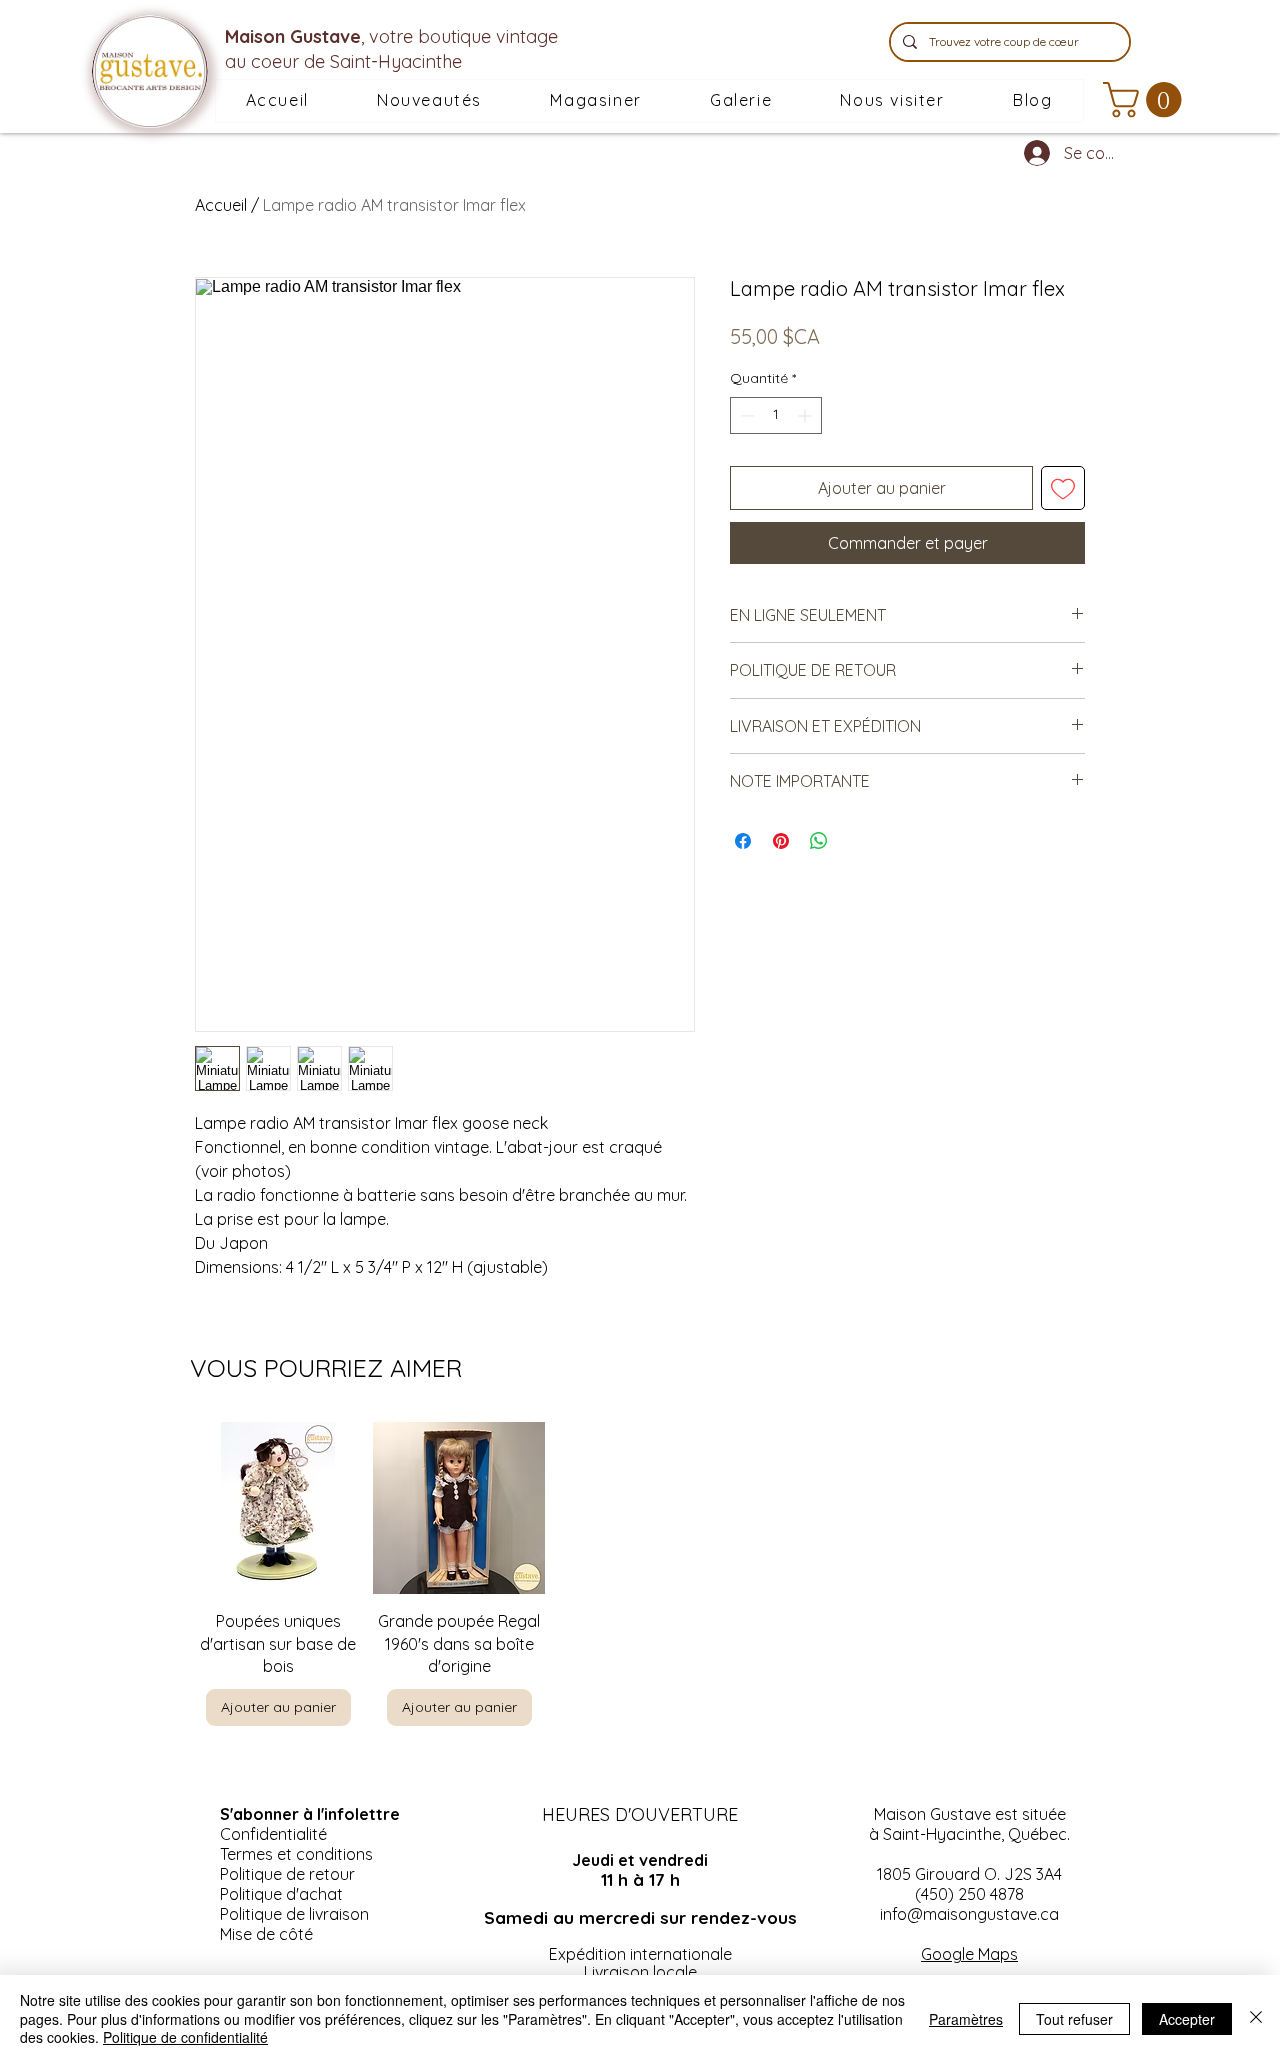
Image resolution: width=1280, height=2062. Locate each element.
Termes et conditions (296, 1854)
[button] (596, 101)
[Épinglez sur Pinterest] (781, 841)
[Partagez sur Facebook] (743, 841)
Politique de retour (287, 1874)
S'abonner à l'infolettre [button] (310, 1814)
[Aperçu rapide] (278, 1508)
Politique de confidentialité (185, 2037)
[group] (640, 1574)
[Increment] (806, 415)
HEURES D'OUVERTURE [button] (640, 1814)
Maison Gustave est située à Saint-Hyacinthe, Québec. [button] (969, 1824)
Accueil (221, 205)
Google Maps (969, 1954)
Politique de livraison (294, 1914)
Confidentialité (273, 1834)
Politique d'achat (281, 1894)
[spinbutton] (776, 415)
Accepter (1187, 2019)
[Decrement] (745, 415)
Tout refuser (1074, 2019)
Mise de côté (266, 1934)
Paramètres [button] (966, 2019)
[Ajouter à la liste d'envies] (1063, 488)
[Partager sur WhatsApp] (819, 841)
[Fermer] (1256, 2018)
